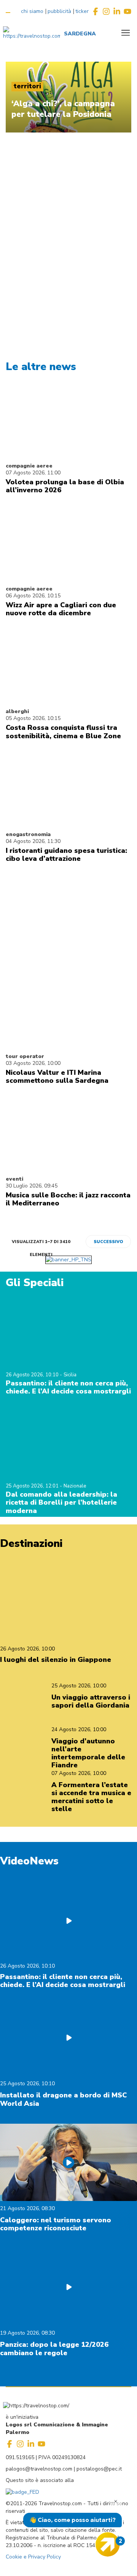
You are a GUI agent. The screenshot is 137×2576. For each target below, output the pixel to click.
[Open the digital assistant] (108, 2544)
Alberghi (17, 711)
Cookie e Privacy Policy (33, 2557)
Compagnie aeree (29, 466)
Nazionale (75, 1486)
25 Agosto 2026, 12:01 (33, 1486)
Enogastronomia (28, 834)
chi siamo (32, 11)
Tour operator (25, 1056)
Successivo (108, 1242)
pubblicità (59, 11)
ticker (82, 11)
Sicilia (70, 1375)
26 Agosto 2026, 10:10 (33, 1375)
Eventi (14, 1179)
